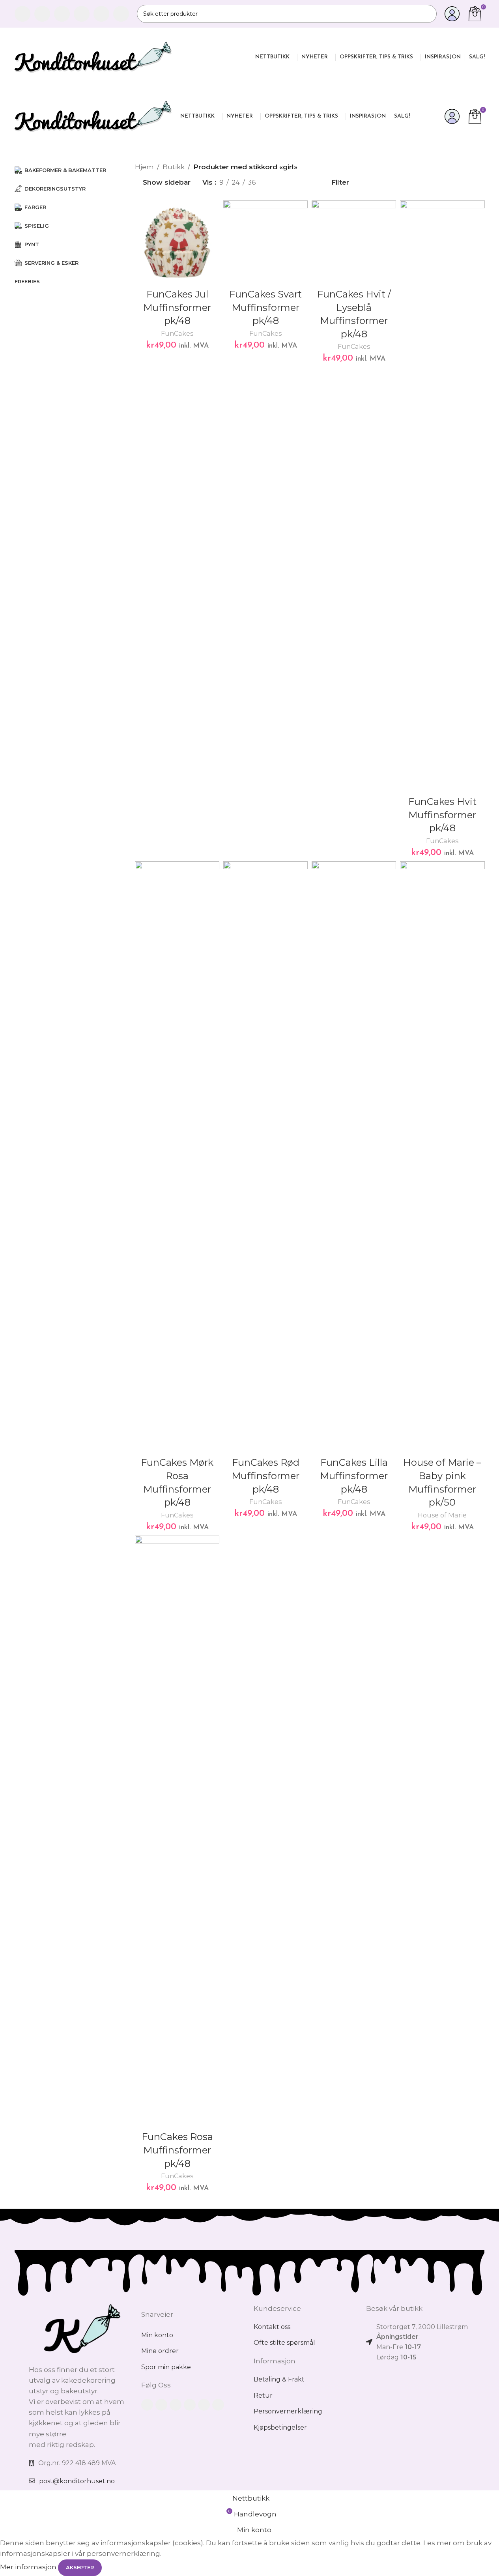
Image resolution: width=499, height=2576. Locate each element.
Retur (263, 2395)
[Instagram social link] (62, 14)
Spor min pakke (166, 2367)
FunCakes (177, 333)
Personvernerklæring (288, 2411)
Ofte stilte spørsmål (284, 2343)
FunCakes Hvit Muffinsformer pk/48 (442, 815)
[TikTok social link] (121, 14)
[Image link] (81, 2329)
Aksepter (80, 2567)
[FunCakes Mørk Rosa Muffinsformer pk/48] (177, 1157)
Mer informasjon (29, 2567)
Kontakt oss (272, 2327)
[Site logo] (93, 56)
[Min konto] (452, 14)
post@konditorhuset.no (77, 2481)
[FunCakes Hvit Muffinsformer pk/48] (442, 496)
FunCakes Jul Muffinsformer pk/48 (177, 307)
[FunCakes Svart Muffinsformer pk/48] (265, 243)
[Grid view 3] (291, 182)
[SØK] (428, 14)
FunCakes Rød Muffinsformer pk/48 (265, 1476)
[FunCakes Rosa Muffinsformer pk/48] (177, 1831)
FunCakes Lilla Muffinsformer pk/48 (354, 1476)
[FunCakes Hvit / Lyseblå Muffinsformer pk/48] (354, 243)
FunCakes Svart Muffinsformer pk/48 (265, 307)
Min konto (157, 2335)
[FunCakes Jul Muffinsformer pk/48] (177, 243)
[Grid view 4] (307, 182)
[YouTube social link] (82, 14)
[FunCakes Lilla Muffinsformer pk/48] (354, 1157)
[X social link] (42, 14)
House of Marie (442, 1515)
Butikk (174, 167)
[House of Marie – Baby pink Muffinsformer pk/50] (442, 1157)
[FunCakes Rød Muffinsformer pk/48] (265, 1157)
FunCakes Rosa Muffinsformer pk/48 (177, 2150)
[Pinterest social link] (101, 14)
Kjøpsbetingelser (280, 2427)
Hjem (144, 167)
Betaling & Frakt (279, 2379)
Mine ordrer (160, 2351)
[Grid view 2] (275, 182)
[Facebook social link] (22, 14)
